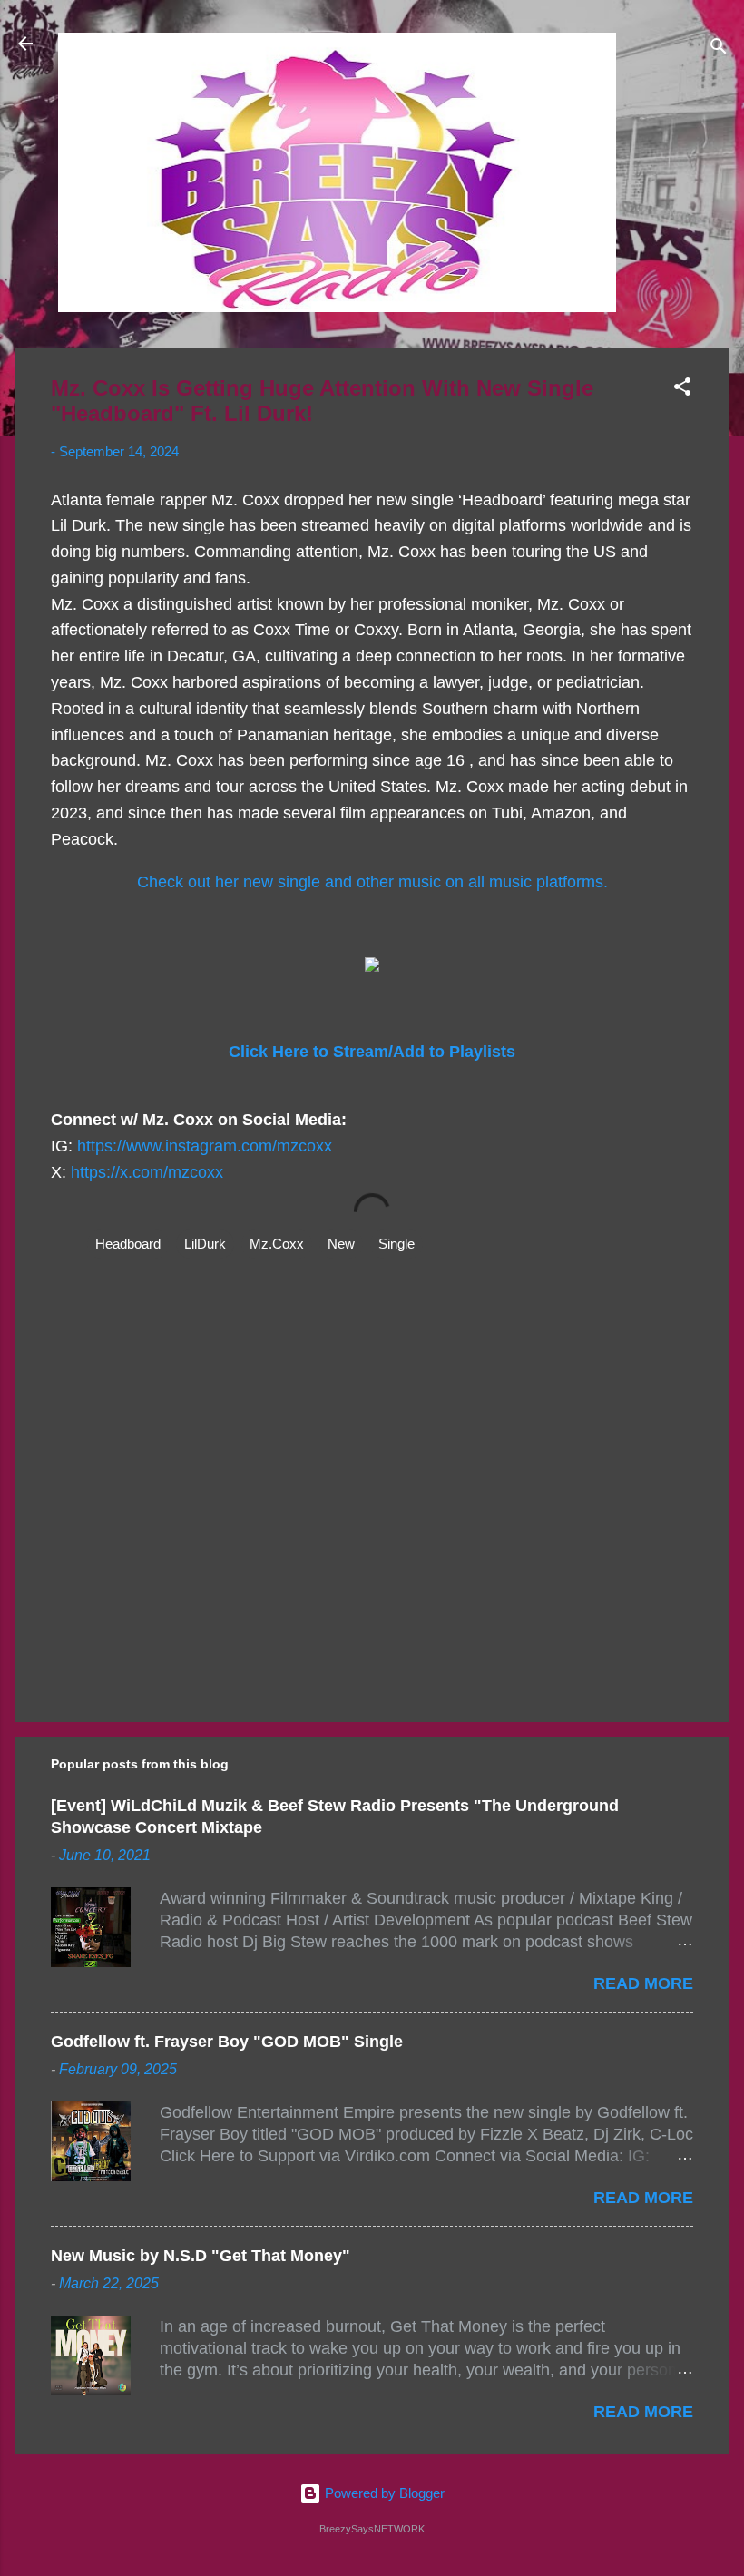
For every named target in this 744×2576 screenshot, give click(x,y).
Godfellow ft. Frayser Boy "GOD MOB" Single (227, 2042)
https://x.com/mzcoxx (147, 1172)
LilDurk (205, 1244)
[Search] (719, 49)
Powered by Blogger (383, 2493)
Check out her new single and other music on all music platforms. (372, 882)
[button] (682, 390)
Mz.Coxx (277, 1244)
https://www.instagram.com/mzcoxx (205, 1146)
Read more (643, 1983)
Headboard (128, 1244)
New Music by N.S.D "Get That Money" (201, 2256)
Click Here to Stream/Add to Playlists (372, 1052)
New (341, 1244)
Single (396, 1244)
